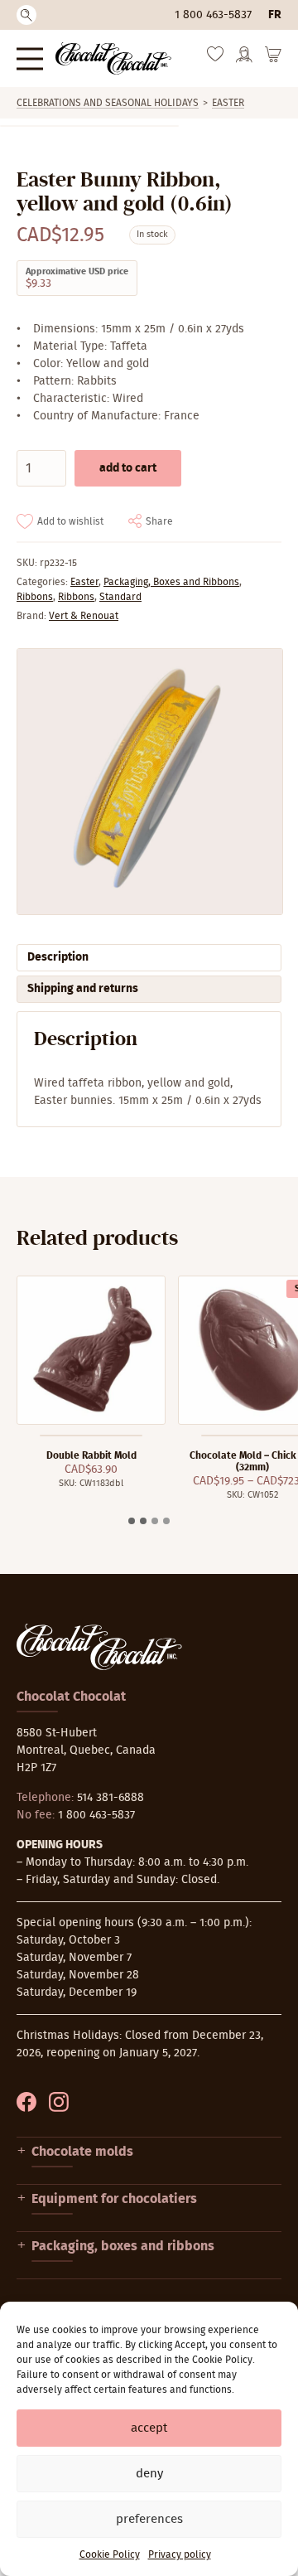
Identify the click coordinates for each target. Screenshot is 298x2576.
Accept (149, 2428)
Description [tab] (58, 957)
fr (275, 15)
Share (159, 521)
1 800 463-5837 (213, 15)
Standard (120, 597)
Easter (228, 103)
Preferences (149, 2519)
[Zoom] (149, 782)
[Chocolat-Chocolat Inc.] (113, 58)
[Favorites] (215, 58)
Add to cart (128, 468)
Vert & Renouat (84, 616)
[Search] (26, 15)
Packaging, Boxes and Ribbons (171, 582)
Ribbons (35, 597)
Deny (149, 2474)
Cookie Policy (110, 2554)
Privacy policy (180, 2554)
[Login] (244, 60)
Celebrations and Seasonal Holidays (108, 103)
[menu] (30, 58)
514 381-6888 (111, 1798)
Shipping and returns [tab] (83, 989)
